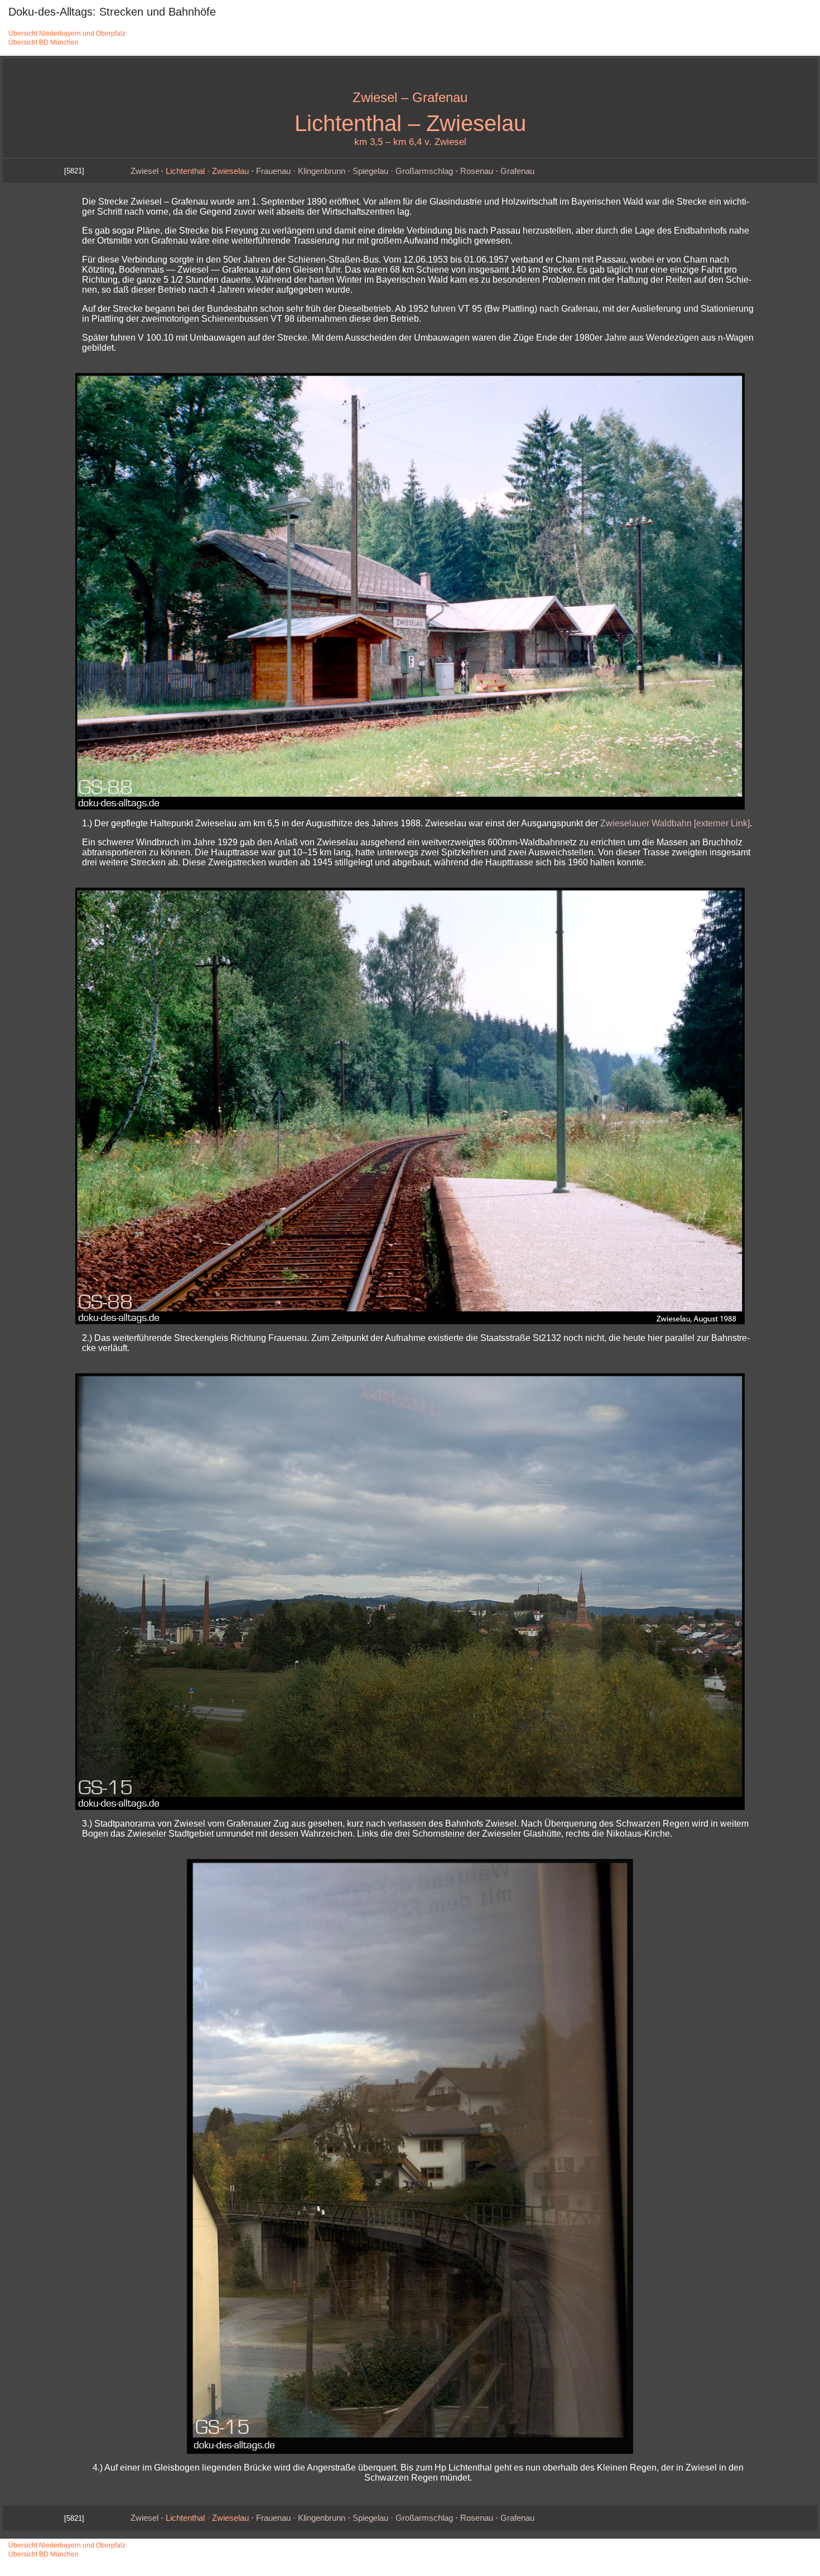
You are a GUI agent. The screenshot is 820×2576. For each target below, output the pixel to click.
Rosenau (477, 171)
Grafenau (517, 171)
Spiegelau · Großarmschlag (403, 171)
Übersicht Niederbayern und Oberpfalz (67, 33)
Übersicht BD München (44, 42)
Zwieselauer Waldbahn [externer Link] (675, 823)
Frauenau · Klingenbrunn (301, 171)
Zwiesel (144, 171)
